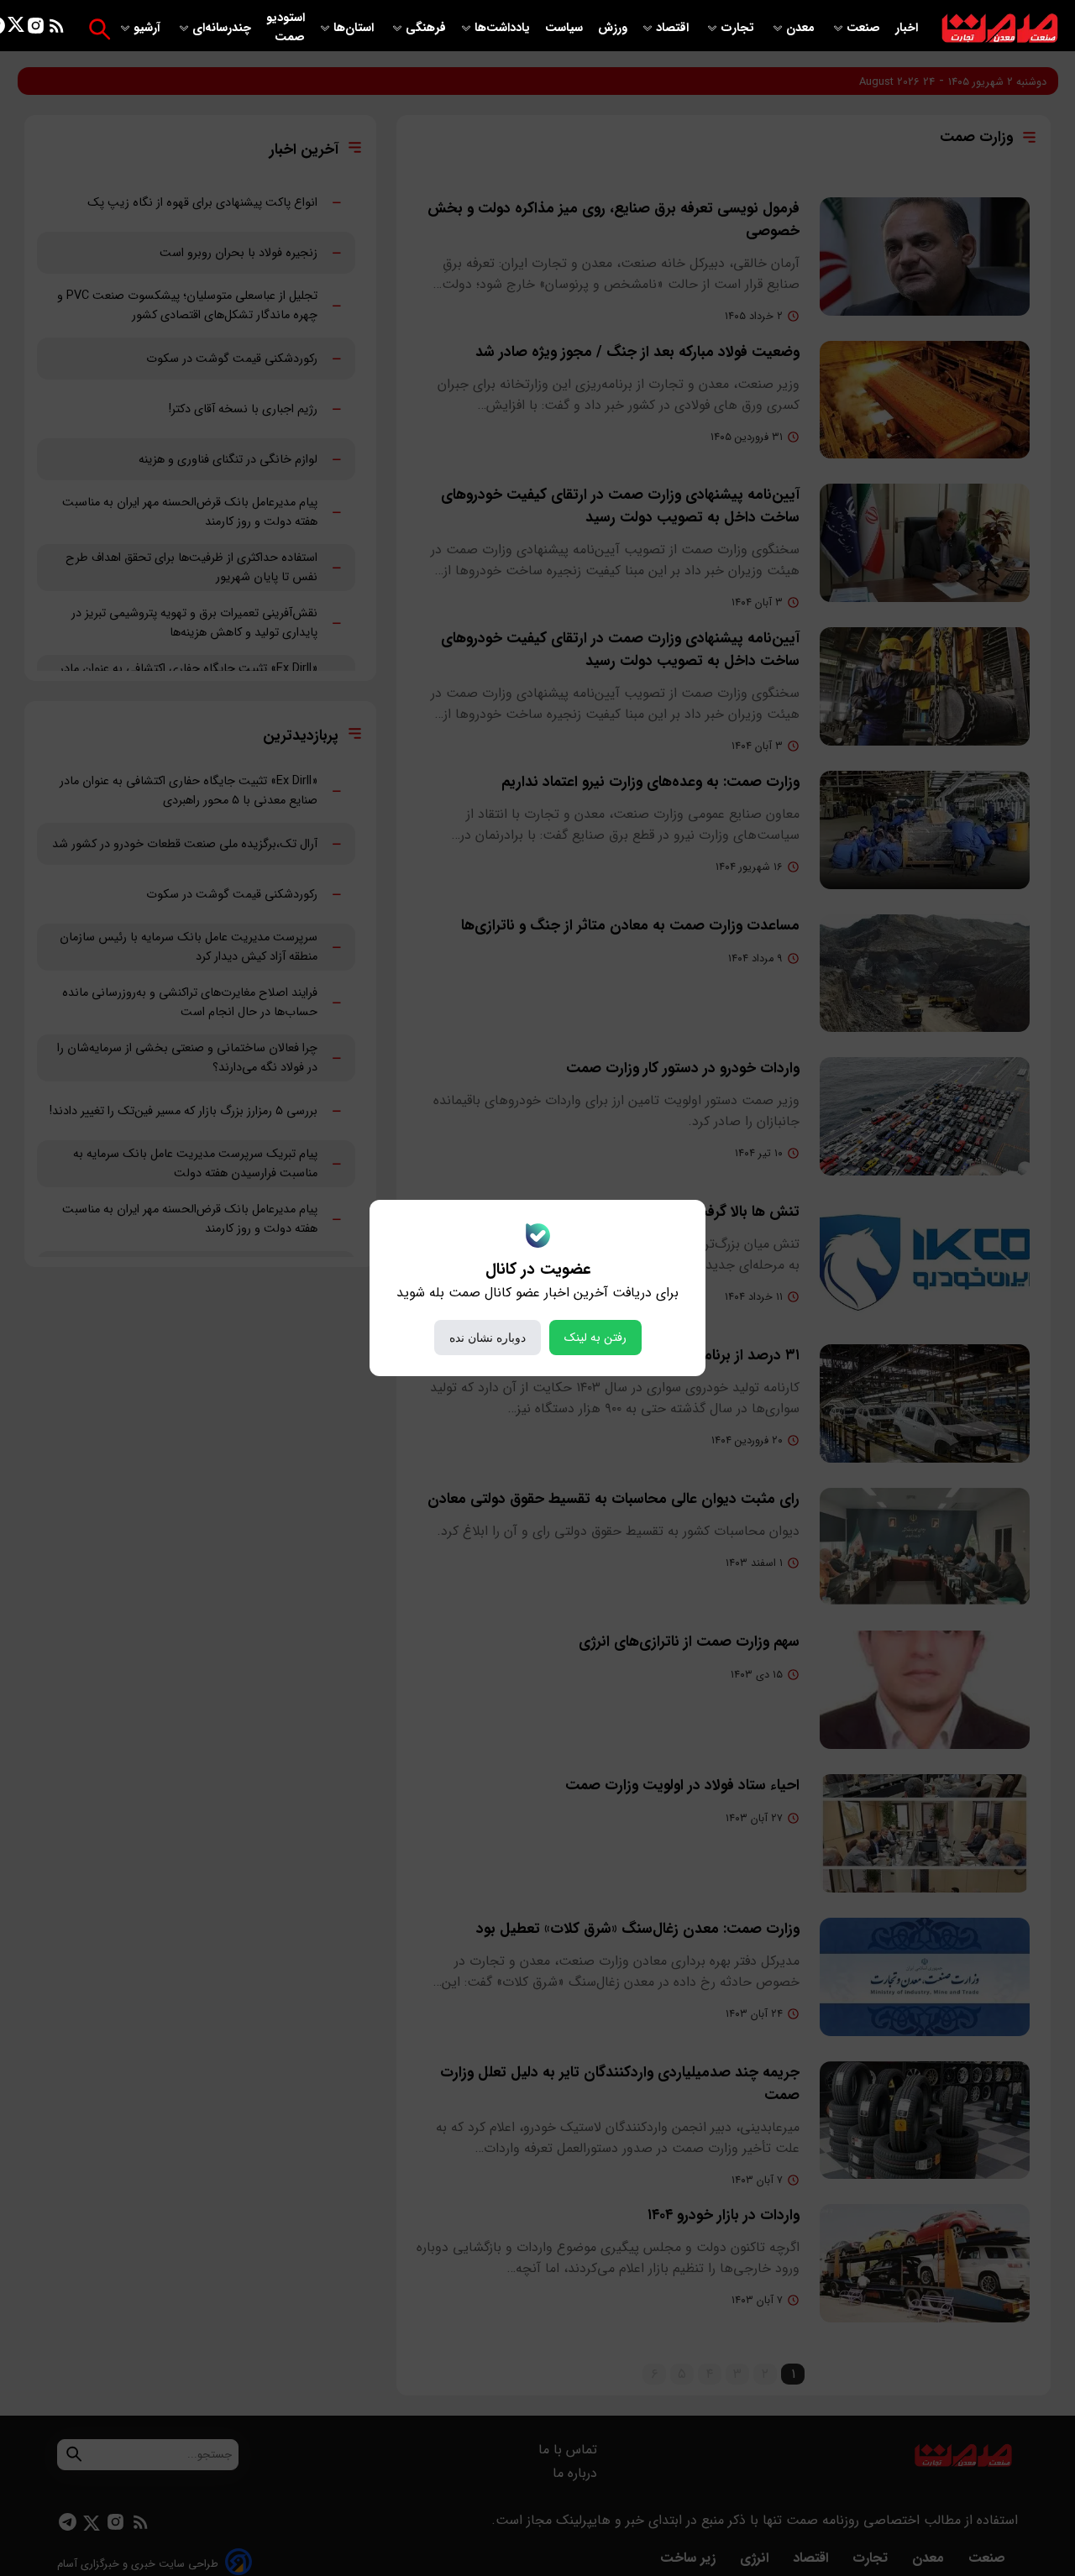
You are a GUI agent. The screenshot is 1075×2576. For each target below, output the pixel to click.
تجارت (739, 28)
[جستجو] (100, 29)
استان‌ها (355, 28)
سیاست (566, 28)
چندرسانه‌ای (223, 28)
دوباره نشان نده (488, 1338)
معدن (802, 28)
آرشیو (149, 28)
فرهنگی (426, 28)
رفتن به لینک (595, 1338)
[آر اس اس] (57, 29)
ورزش (613, 28)
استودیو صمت (286, 28)
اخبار (907, 28)
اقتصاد (674, 28)
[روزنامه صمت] (1000, 29)
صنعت (865, 28)
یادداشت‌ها (504, 28)
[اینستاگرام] (36, 29)
